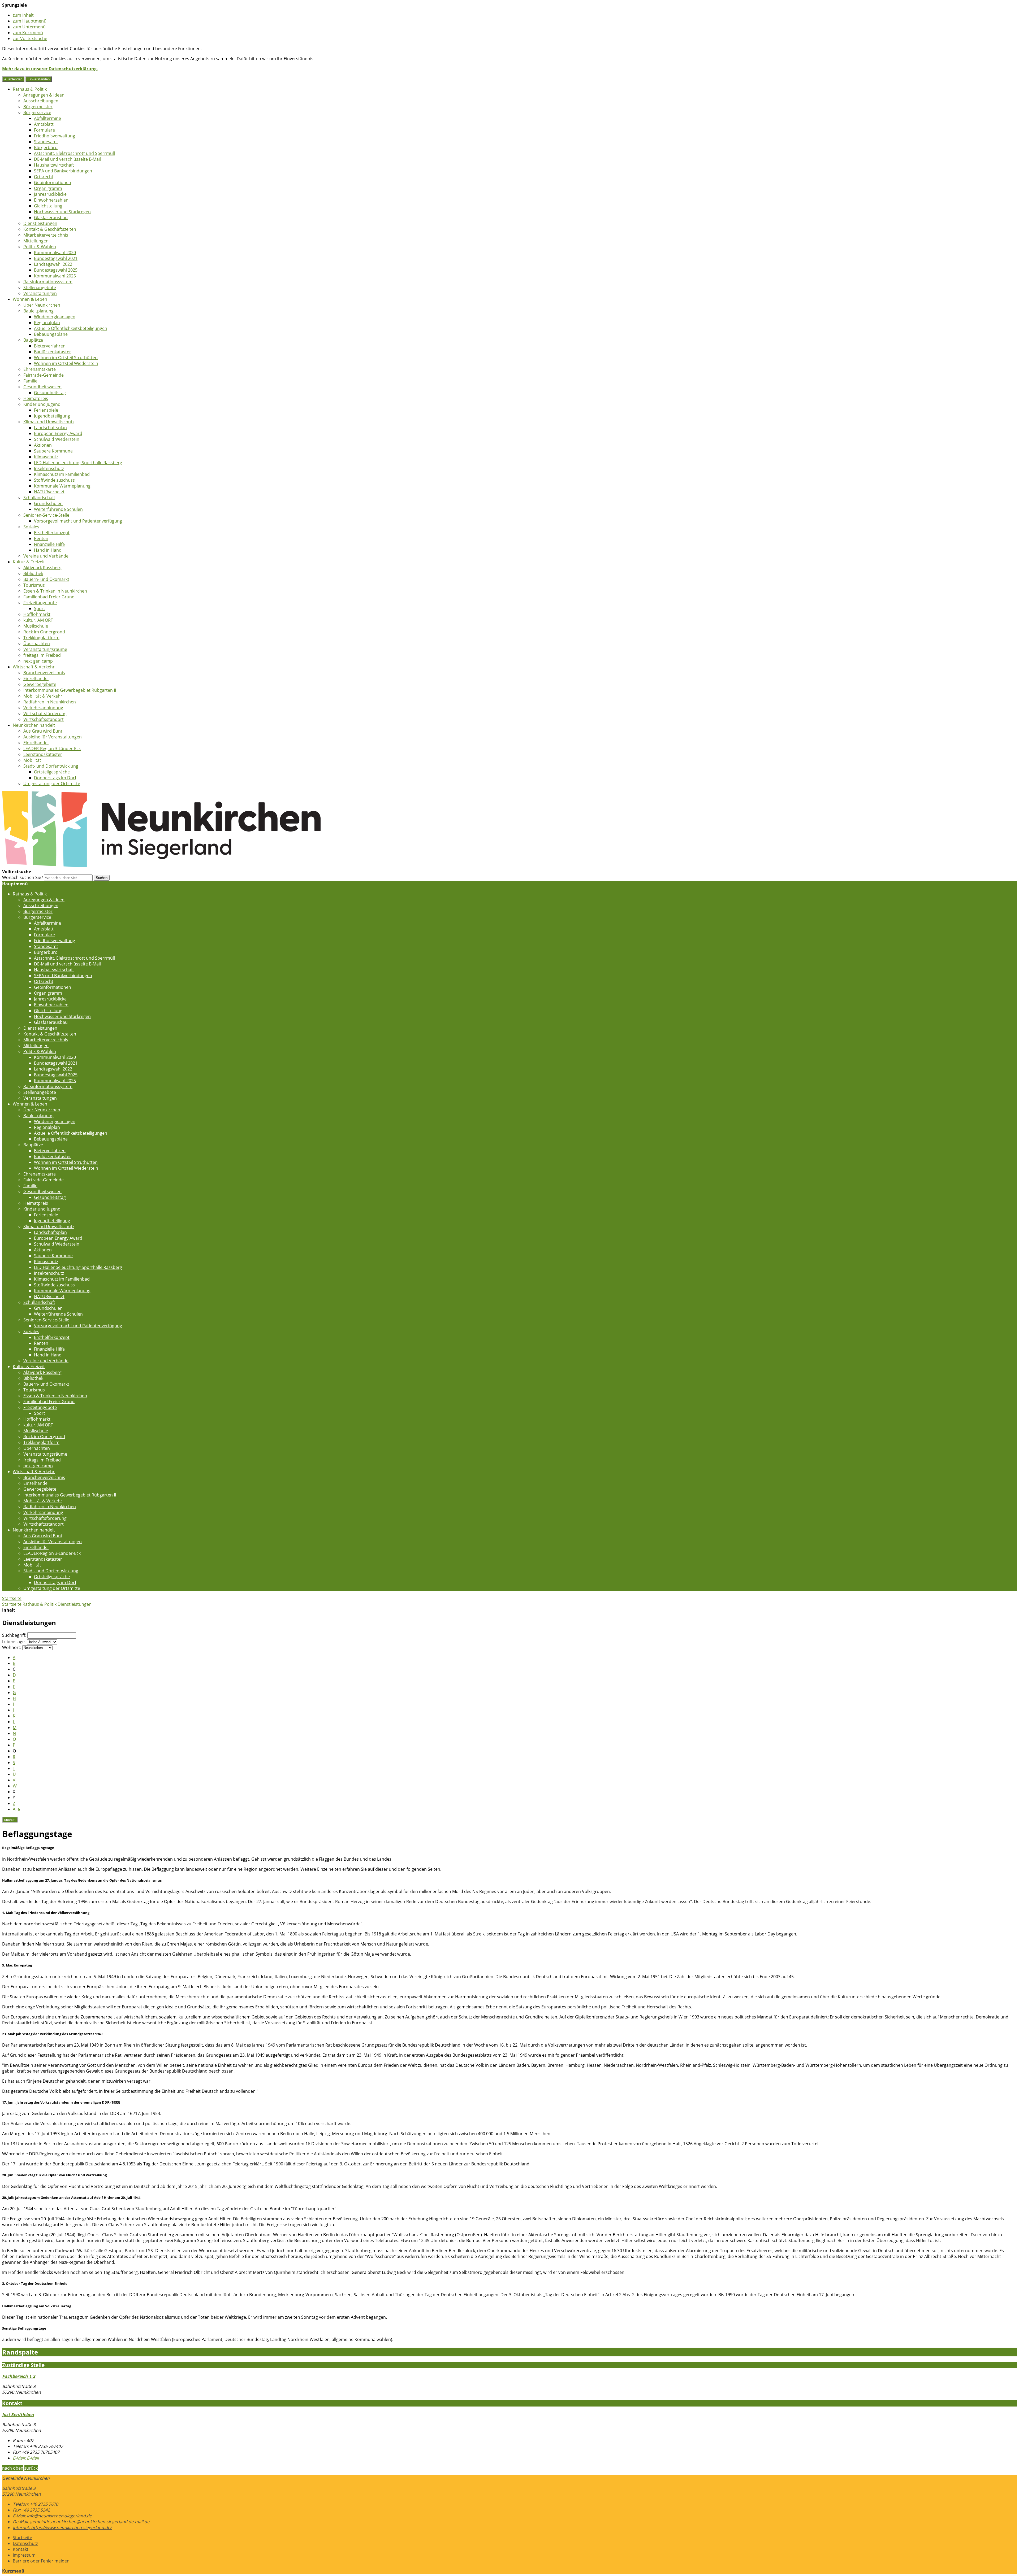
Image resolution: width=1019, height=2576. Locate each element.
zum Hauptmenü (30, 21)
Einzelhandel (36, 678)
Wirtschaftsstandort (44, 719)
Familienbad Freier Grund (49, 597)
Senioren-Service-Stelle (46, 515)
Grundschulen (48, 503)
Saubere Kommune (53, 451)
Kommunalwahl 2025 (55, 276)
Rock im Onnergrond (44, 632)
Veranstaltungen (40, 293)
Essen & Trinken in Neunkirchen (55, 591)
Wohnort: (12, 1647)
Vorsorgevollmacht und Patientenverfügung (78, 521)
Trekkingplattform (41, 638)
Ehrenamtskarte (40, 369)
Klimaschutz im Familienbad (62, 474)
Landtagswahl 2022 (53, 264)
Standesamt (46, 142)
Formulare (44, 130)
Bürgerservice (37, 112)
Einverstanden (39, 79)
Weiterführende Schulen (58, 509)
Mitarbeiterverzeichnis (46, 235)
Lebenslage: (14, 1642)
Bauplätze (33, 340)
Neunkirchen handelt (34, 725)
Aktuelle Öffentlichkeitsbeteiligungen (71, 328)
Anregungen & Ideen (44, 95)
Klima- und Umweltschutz (49, 422)
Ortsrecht (44, 177)
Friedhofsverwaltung (55, 136)
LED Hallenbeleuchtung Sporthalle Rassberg (78, 463)
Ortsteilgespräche (52, 772)
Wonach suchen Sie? (23, 877)
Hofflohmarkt (37, 614)
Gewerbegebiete (40, 684)
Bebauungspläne (51, 334)
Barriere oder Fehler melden (41, 2561)
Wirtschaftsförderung (45, 713)
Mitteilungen (36, 241)
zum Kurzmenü (28, 33)
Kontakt (21, 2549)
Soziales (31, 527)
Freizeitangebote (40, 603)
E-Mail (26, 2458)
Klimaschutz (46, 457)
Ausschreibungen (41, 101)
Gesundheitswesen (42, 387)
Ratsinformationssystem (48, 282)
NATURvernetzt (49, 492)
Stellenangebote (40, 288)
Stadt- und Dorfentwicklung (51, 766)
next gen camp (38, 661)
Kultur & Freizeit (29, 562)
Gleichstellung (48, 206)
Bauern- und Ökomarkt (46, 579)
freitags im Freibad (42, 655)
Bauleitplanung (38, 311)
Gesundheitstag (50, 393)
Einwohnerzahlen (51, 200)
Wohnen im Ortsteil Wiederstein (66, 363)
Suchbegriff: (14, 1635)
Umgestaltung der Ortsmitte (52, 784)
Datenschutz (25, 2543)
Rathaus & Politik (30, 89)
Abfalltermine (48, 118)
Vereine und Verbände (46, 556)
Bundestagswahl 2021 (56, 258)
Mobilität (32, 760)
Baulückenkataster (53, 352)
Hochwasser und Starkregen (62, 212)
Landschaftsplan (50, 428)
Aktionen (43, 445)
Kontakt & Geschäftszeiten (50, 229)
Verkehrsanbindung (43, 708)
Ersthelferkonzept (52, 533)
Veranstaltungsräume (45, 649)
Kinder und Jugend (42, 404)
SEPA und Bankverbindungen (63, 171)
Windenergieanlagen (55, 317)
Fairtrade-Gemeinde (44, 375)
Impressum (24, 2555)
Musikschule (36, 626)
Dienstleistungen (40, 223)
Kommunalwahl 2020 (55, 253)
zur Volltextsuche (30, 38)
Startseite (12, 1604)
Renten (41, 538)
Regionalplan (47, 323)
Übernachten (37, 643)
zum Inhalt (23, 15)
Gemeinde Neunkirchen (26, 2478)
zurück (31, 2468)
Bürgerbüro (46, 147)
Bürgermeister (38, 107)
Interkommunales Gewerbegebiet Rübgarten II (70, 690)
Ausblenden (13, 79)
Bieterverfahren (50, 346)
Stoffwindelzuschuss (54, 480)
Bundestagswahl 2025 (56, 270)
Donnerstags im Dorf (55, 778)
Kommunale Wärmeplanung (62, 486)
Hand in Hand (48, 550)
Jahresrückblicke (50, 194)
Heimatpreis (36, 398)
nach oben (13, 2468)
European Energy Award (58, 433)
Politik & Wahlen (40, 247)
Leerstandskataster (43, 754)
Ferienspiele (46, 410)
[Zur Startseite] (161, 866)
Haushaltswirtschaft (54, 165)
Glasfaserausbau (51, 217)
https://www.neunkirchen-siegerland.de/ (62, 2527)
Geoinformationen (53, 182)
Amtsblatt (44, 124)
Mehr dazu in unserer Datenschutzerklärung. (50, 69)
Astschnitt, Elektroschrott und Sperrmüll (74, 153)
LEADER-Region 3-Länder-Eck (52, 749)
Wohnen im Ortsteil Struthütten (66, 358)
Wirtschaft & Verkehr (34, 667)
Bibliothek (33, 573)
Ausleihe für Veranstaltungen (53, 737)
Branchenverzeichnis (44, 673)
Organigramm (48, 188)
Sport (40, 608)
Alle (16, 1809)
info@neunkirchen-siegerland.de (52, 2516)
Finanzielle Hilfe (49, 544)
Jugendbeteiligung (52, 416)
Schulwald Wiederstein (57, 439)
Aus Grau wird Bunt (43, 731)
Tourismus (34, 585)
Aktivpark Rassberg (42, 568)
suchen (10, 1820)
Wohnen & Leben (30, 299)
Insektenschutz (49, 468)
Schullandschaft (39, 498)
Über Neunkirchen (42, 305)
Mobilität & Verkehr (43, 696)
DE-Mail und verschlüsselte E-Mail (67, 159)
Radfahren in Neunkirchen (50, 702)
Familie (30, 381)
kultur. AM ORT (38, 620)
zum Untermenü (29, 27)
